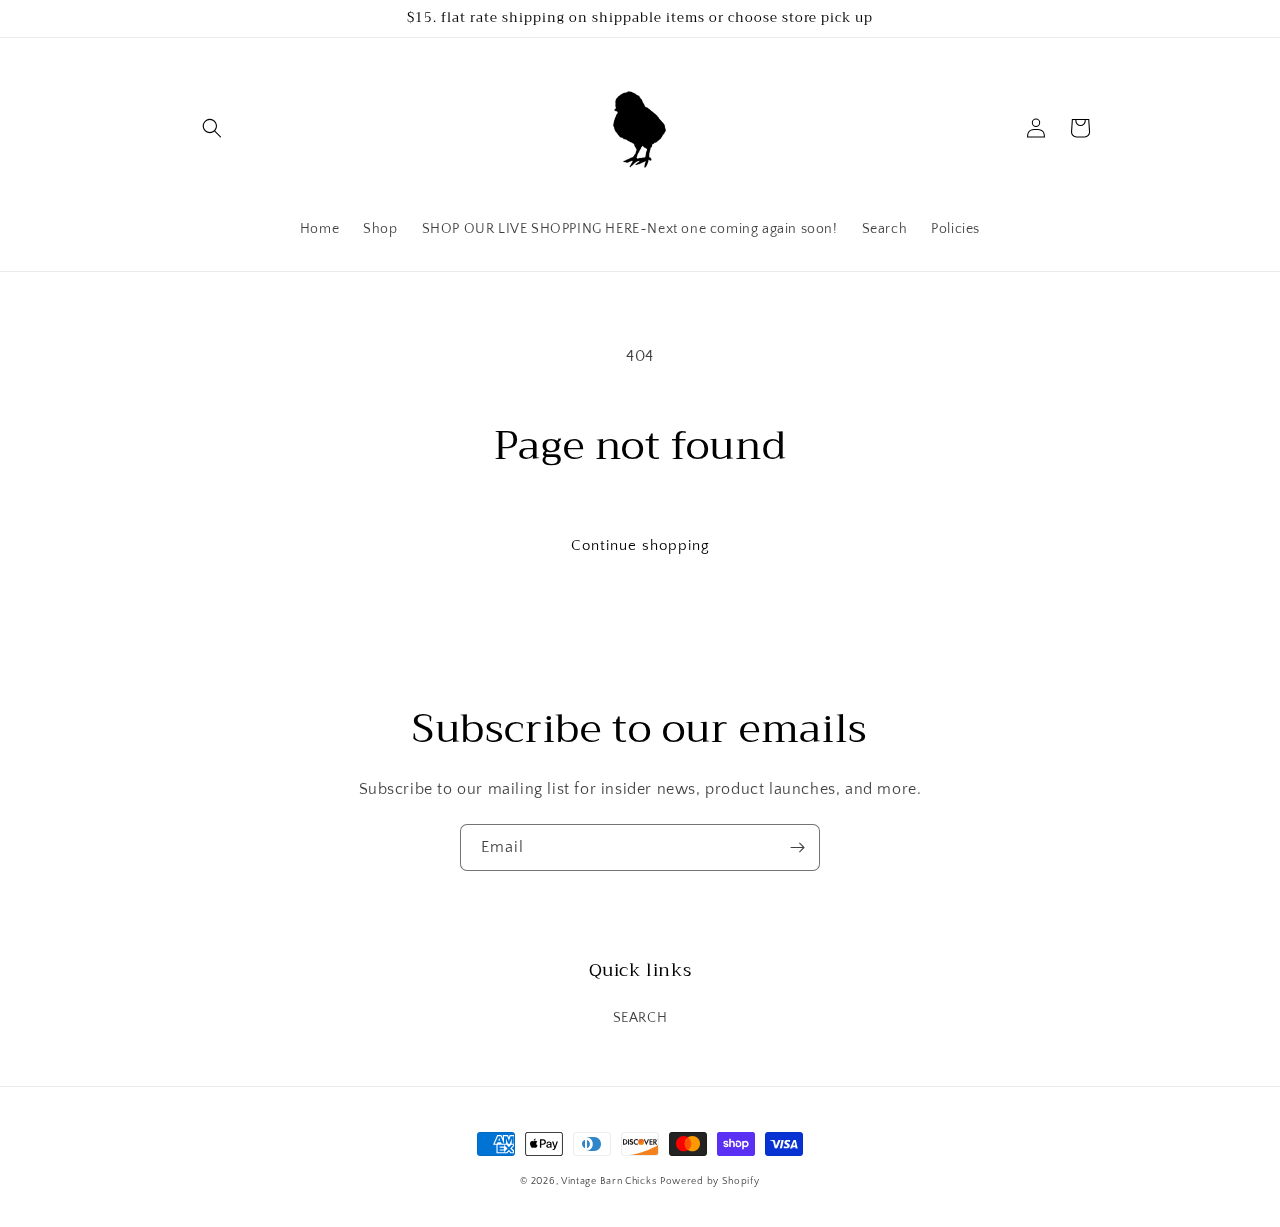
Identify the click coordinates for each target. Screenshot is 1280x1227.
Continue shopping (640, 545)
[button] (212, 128)
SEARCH (640, 1018)
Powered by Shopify (710, 1181)
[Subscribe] (797, 847)
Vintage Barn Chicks (608, 1181)
